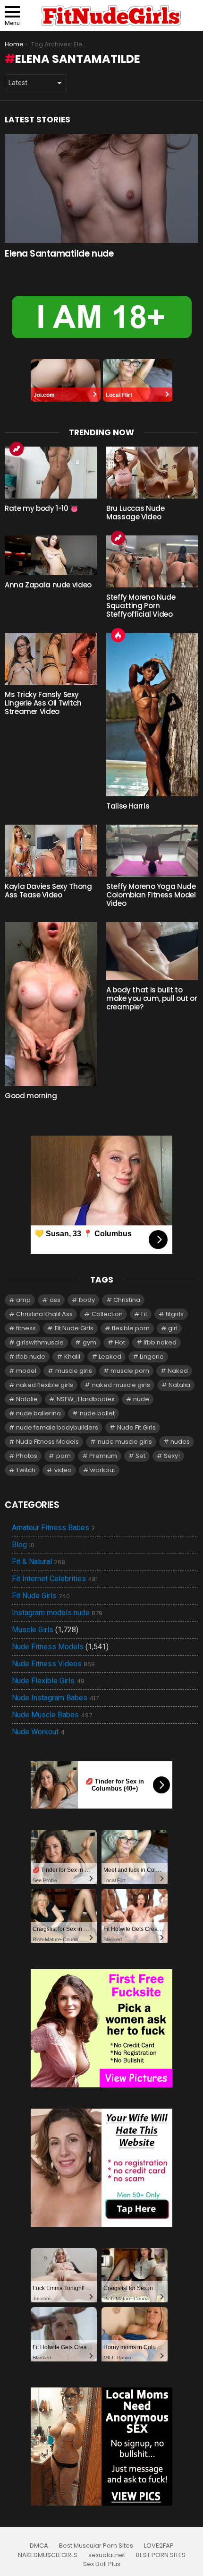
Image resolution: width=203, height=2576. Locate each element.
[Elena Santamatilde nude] (101, 189)
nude (141, 1399)
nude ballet (97, 1413)
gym (89, 1342)
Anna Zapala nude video (48, 585)
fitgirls (175, 1314)
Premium (103, 1456)
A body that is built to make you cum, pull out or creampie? (152, 998)
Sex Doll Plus (102, 2564)
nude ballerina (38, 1413)
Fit (144, 1314)
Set (140, 1456)
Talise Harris (128, 806)
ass (55, 1300)
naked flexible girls (45, 1385)
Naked (178, 1371)
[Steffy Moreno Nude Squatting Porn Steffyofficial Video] (152, 561)
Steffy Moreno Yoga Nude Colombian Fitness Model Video (151, 895)
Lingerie (152, 1357)
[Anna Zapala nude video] (51, 555)
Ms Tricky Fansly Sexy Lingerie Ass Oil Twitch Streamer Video (43, 703)
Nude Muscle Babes (52, 1715)
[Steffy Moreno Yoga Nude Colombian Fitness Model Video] (152, 851)
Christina (127, 1300)
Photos (27, 1456)
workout (103, 1470)
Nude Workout (38, 1732)
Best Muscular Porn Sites (96, 2546)
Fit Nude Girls (74, 1328)
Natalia (179, 1385)
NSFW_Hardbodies (86, 1399)
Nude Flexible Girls (48, 1681)
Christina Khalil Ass (44, 1314)
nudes (180, 1442)
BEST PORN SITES (161, 2555)
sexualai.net (107, 2555)
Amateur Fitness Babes (53, 1528)
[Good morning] (51, 1004)
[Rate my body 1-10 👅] (51, 473)
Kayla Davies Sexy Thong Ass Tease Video (48, 891)
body (87, 1300)
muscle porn (130, 1371)
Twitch (26, 1470)
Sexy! (172, 1456)
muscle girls (74, 1371)
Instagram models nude (57, 1613)
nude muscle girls (125, 1442)
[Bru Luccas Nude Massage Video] (152, 473)
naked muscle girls (121, 1385)
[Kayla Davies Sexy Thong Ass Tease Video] (51, 851)
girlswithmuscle (40, 1342)
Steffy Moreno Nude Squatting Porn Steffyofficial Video (141, 606)
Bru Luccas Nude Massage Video (135, 513)
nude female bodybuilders (57, 1427)
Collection (107, 1314)
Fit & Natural (38, 1562)
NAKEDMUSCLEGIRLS (48, 2555)
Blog (23, 1545)
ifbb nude (31, 1357)
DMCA (39, 2546)
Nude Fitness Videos (53, 1664)
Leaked (110, 1357)
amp (23, 1300)
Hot (118, 635)
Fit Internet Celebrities (55, 1579)
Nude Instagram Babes (55, 1698)
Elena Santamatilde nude (59, 254)
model (26, 1371)
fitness (26, 1328)
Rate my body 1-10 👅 (42, 508)
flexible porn (131, 1328)
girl (173, 1328)
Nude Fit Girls (136, 1427)
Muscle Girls (33, 1630)
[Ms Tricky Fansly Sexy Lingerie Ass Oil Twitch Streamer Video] (51, 659)
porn (63, 1456)
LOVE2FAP (159, 2546)
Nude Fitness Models (47, 1442)
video (63, 1470)
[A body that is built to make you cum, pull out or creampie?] (152, 951)
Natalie (27, 1399)
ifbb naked (160, 1342)
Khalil (72, 1357)
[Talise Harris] (152, 715)
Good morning (31, 1096)
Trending (17, 449)
